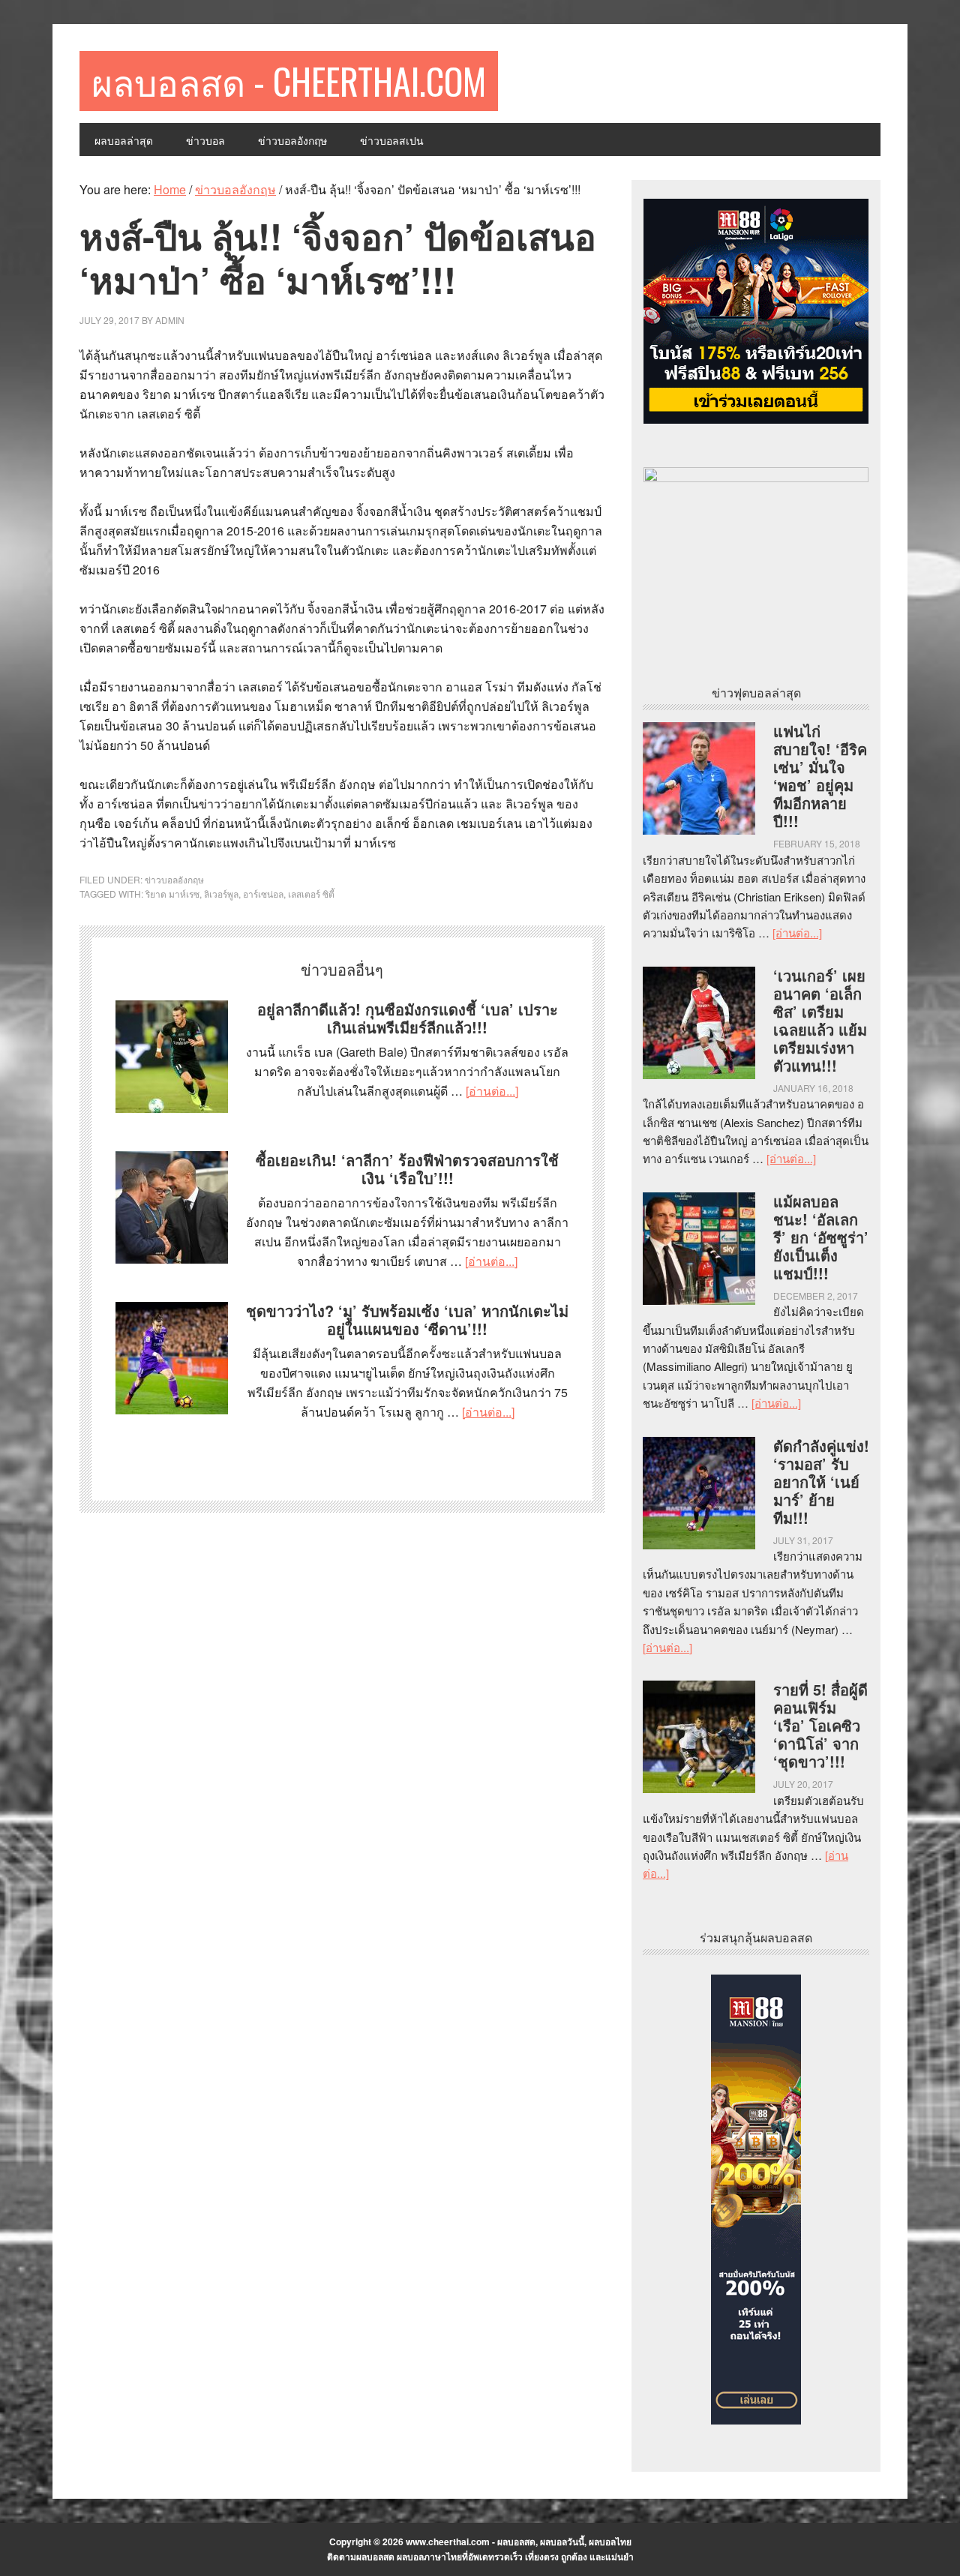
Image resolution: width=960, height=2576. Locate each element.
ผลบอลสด (516, 2542)
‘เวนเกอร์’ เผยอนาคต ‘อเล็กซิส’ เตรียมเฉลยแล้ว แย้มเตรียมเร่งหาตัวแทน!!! (820, 1020)
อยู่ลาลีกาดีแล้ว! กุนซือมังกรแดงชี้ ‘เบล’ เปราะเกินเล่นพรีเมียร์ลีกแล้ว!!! (408, 1018)
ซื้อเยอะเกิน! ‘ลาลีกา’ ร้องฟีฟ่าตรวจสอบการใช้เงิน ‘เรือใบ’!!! (407, 1169)
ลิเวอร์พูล (221, 894)
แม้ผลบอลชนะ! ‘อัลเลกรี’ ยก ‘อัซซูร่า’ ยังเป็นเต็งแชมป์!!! (821, 1237)
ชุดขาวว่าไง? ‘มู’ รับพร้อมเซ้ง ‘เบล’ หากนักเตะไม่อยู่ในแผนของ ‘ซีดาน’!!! (407, 1319)
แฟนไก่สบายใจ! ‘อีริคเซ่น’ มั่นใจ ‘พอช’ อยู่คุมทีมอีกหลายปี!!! (820, 776)
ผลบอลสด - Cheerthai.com (289, 81)
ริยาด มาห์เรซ (172, 894)
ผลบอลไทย (610, 2542)
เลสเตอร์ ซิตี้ (311, 894)
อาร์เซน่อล (263, 894)
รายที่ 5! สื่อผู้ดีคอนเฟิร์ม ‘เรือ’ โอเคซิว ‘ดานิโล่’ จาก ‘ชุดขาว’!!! (820, 1725)
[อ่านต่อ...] (492, 1091)
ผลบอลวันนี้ (562, 2542)
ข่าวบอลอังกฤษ (174, 879)
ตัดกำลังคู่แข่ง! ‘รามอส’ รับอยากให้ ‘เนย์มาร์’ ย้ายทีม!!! (821, 1481)
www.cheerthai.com (448, 2542)
